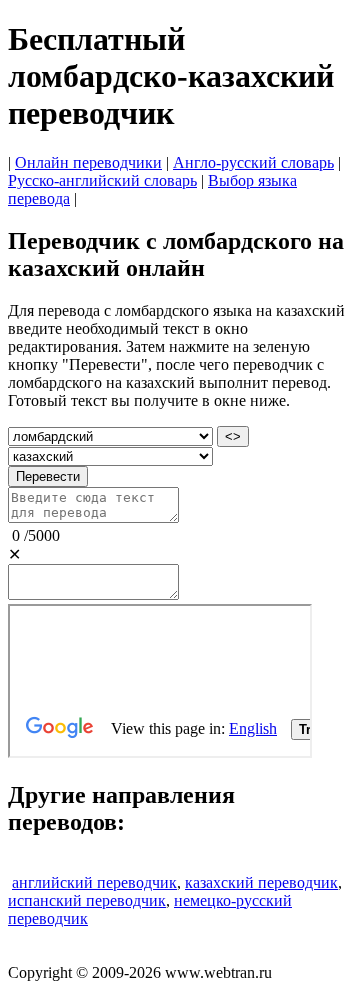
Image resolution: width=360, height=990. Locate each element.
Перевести (48, 476)
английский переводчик (94, 882)
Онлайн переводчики (88, 162)
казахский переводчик (261, 882)
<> (233, 436)
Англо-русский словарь (253, 162)
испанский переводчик (87, 900)
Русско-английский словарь (102, 180)
